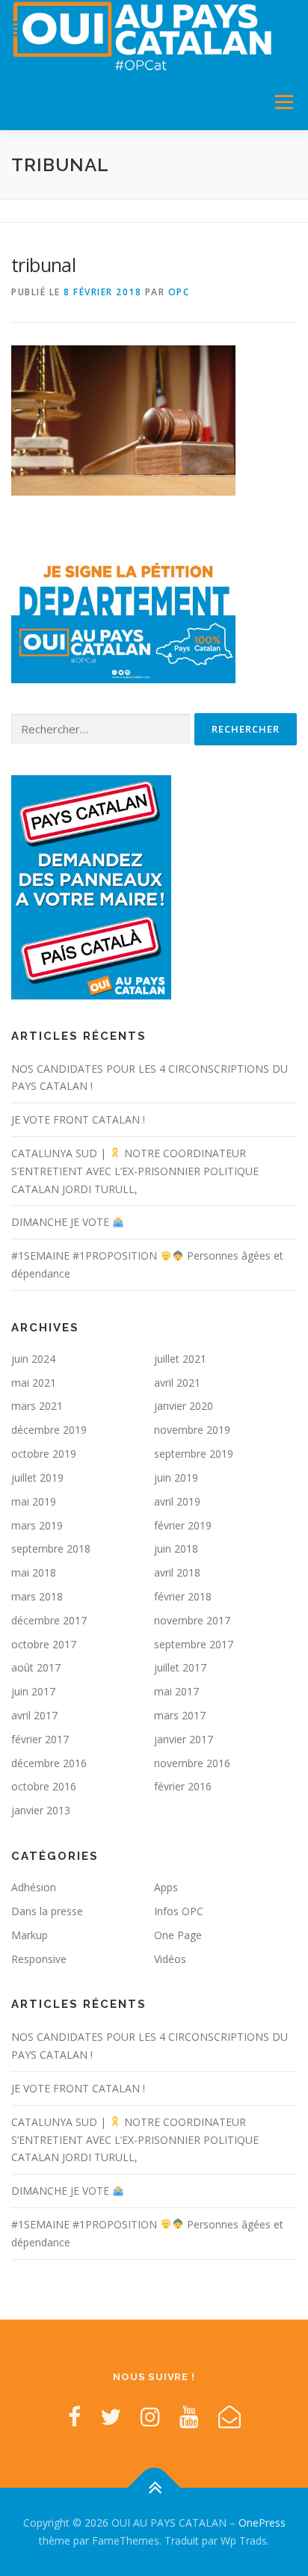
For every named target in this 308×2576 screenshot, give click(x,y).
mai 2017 (176, 1691)
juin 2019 (176, 1477)
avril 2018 (177, 1572)
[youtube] (189, 2416)
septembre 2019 (194, 1454)
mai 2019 (34, 1501)
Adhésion (34, 1887)
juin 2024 (33, 1359)
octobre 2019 (44, 1454)
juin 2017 (33, 1691)
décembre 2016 (49, 1763)
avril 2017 (34, 1715)
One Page (178, 1935)
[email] (230, 2416)
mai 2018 (34, 1572)
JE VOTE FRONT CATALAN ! (78, 1119)
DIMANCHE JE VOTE (62, 1222)
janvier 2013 (41, 1810)
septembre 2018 (51, 1549)
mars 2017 (180, 1715)
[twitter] (111, 2416)
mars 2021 (37, 1406)
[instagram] (150, 2416)
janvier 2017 (184, 1739)
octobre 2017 (44, 1644)
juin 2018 (176, 1549)
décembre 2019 (49, 1430)
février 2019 (183, 1525)
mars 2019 (37, 1525)
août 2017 (36, 1667)
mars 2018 (37, 1596)
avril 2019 (177, 1501)
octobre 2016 (44, 1786)
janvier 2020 (184, 1406)
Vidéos (170, 1959)
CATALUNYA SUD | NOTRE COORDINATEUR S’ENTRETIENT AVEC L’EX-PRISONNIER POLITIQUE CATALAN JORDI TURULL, (135, 1171)
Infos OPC (179, 1911)
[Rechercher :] (101, 729)
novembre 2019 (192, 1430)
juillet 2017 (180, 1667)
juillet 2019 (37, 1477)
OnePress (262, 2523)
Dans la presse (47, 1911)
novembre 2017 (192, 1620)
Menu (283, 102)
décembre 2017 (49, 1620)
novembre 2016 (192, 1763)
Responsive (39, 1959)
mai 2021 (34, 1383)
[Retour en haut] (154, 2488)
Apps (166, 1887)
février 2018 (183, 1596)
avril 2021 (177, 1383)
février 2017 (40, 1739)
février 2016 (183, 1786)
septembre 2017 (194, 1644)
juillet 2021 (180, 1359)
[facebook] (74, 2416)
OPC (179, 292)
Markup (30, 1935)
